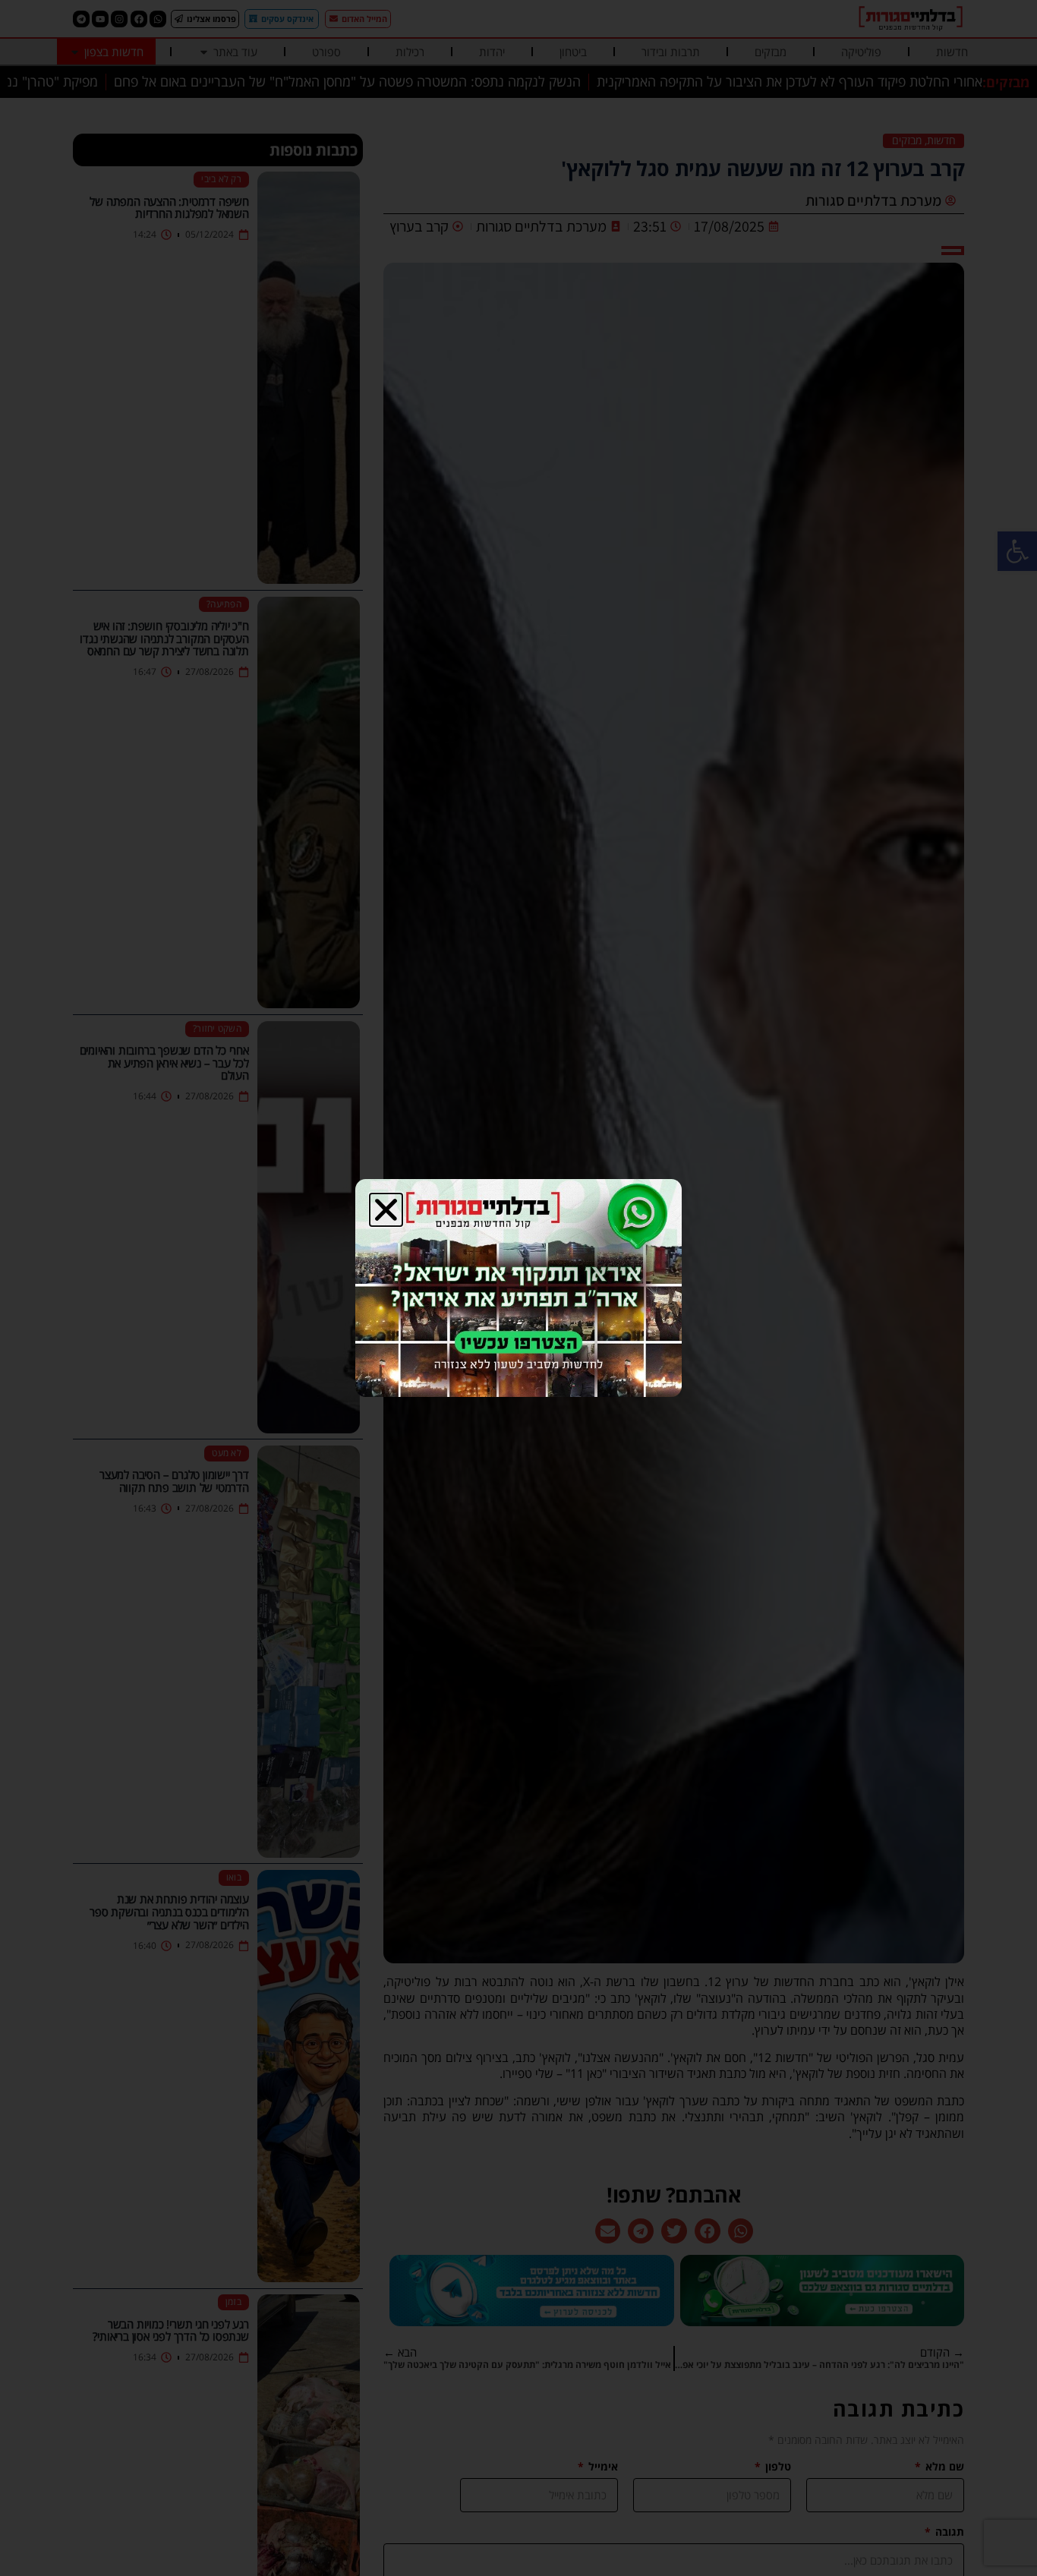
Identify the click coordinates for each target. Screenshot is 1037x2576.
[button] (386, 1210)
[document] (518, 1288)
